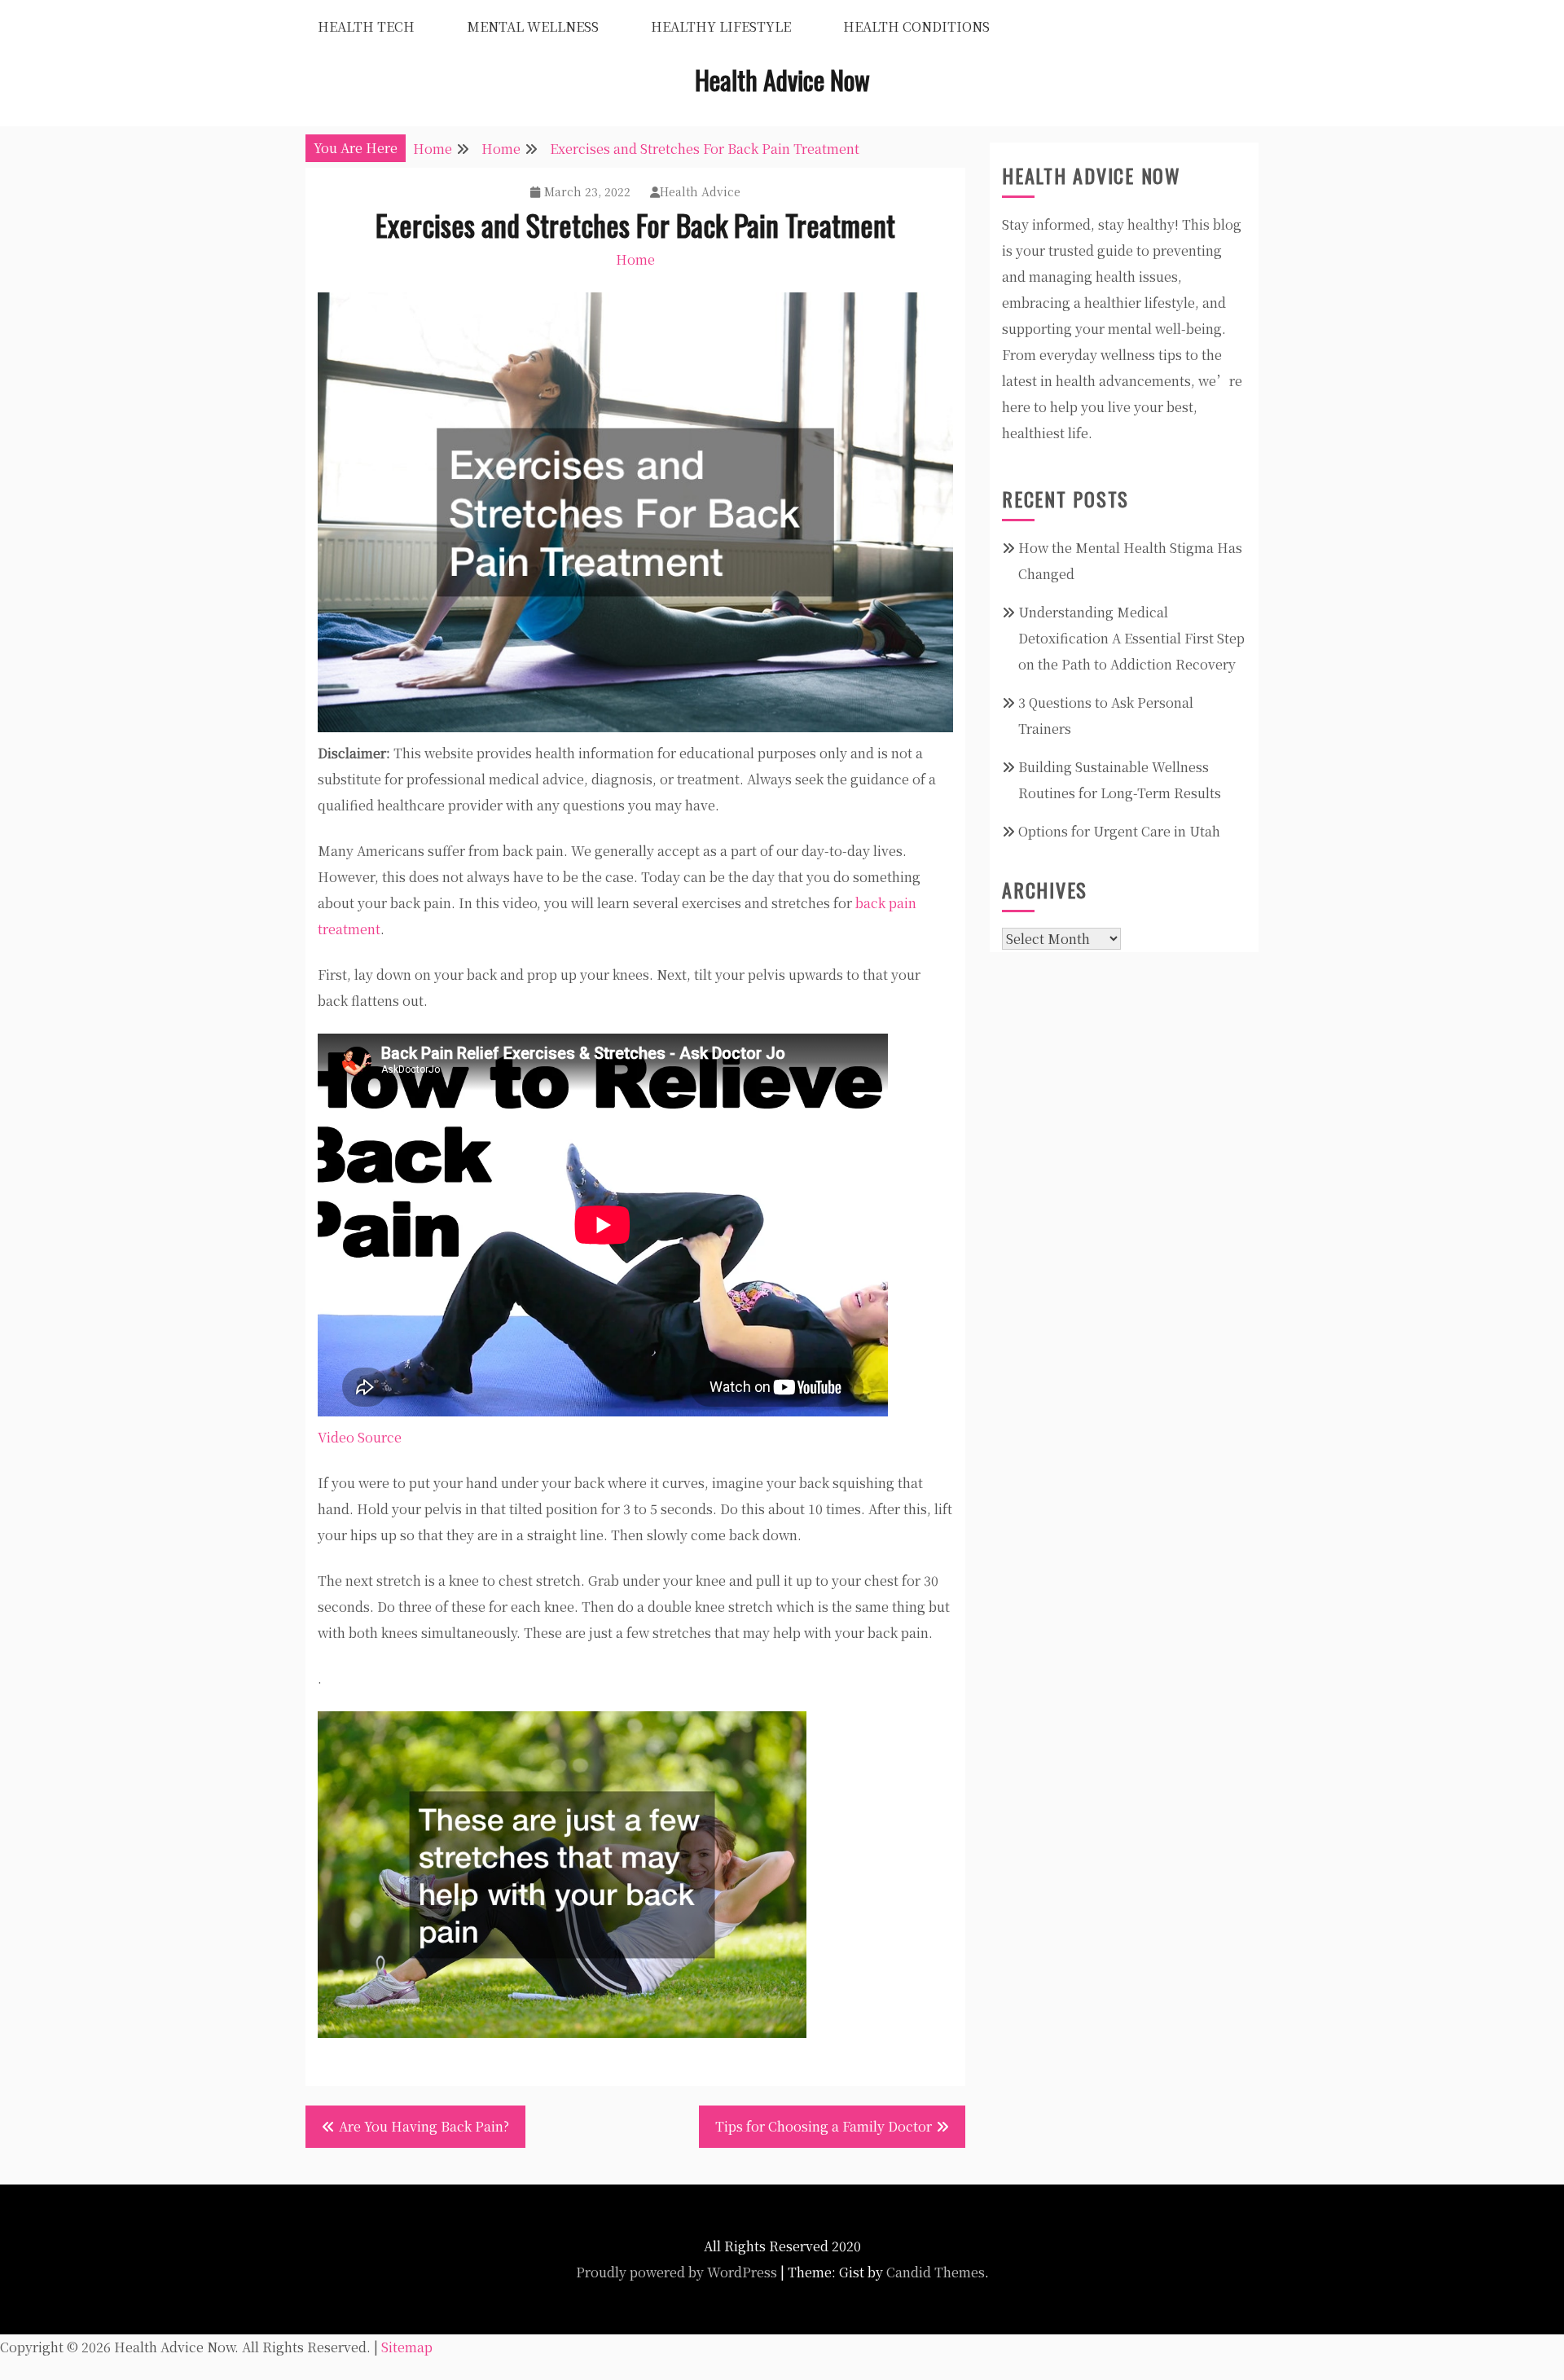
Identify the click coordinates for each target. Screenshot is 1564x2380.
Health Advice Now (782, 79)
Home (635, 259)
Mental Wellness (533, 26)
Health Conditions (916, 26)
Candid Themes (936, 2272)
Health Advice (700, 191)
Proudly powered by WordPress (677, 2272)
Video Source (360, 1437)
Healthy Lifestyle (721, 26)
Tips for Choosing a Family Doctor (824, 2126)
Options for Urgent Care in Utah (1119, 831)
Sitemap (407, 2347)
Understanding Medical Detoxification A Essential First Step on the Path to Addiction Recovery (1131, 638)
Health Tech (366, 26)
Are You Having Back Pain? (424, 2126)
